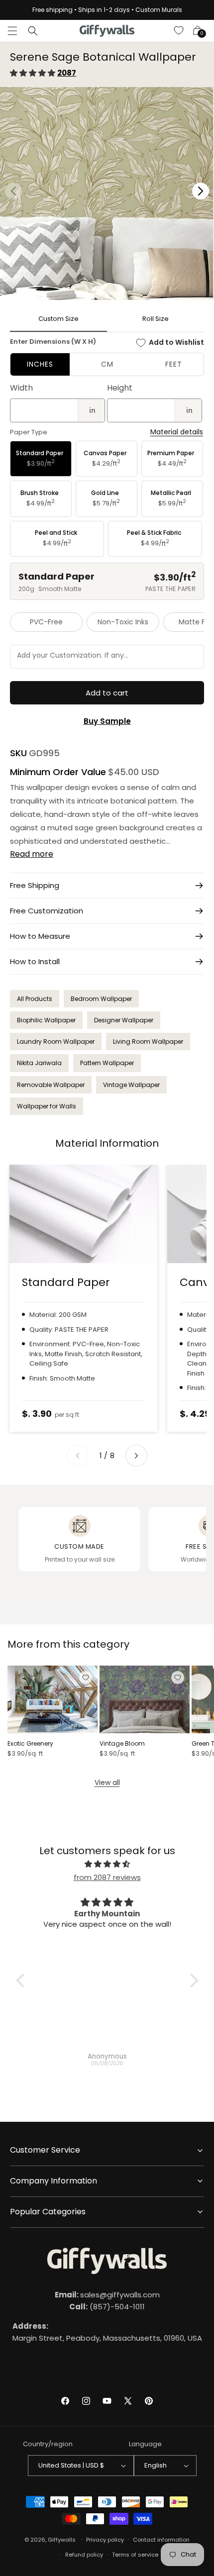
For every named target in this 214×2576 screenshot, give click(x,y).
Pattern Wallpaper (107, 1063)
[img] (107, 1864)
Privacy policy (105, 2540)
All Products (35, 999)
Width (21, 388)
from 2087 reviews (107, 1877)
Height (120, 388)
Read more (32, 854)
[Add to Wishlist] (86, 1678)
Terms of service (135, 2555)
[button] (12, 31)
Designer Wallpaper (124, 1020)
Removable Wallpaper (51, 1085)
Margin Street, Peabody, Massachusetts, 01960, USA (107, 2332)
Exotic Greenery (30, 1744)
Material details (177, 432)
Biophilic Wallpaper (46, 1020)
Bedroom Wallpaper (101, 999)
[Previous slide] (78, 1456)
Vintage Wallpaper (131, 1085)
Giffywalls (62, 2539)
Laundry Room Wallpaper (56, 1041)
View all (107, 1783)
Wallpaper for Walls (47, 1106)
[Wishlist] (179, 31)
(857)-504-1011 (107, 2307)
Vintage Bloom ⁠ (123, 1744)
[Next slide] (136, 1456)
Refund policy (84, 2555)
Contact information (161, 2540)
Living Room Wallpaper (148, 1041)
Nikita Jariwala (39, 1063)
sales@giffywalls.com (107, 2295)
